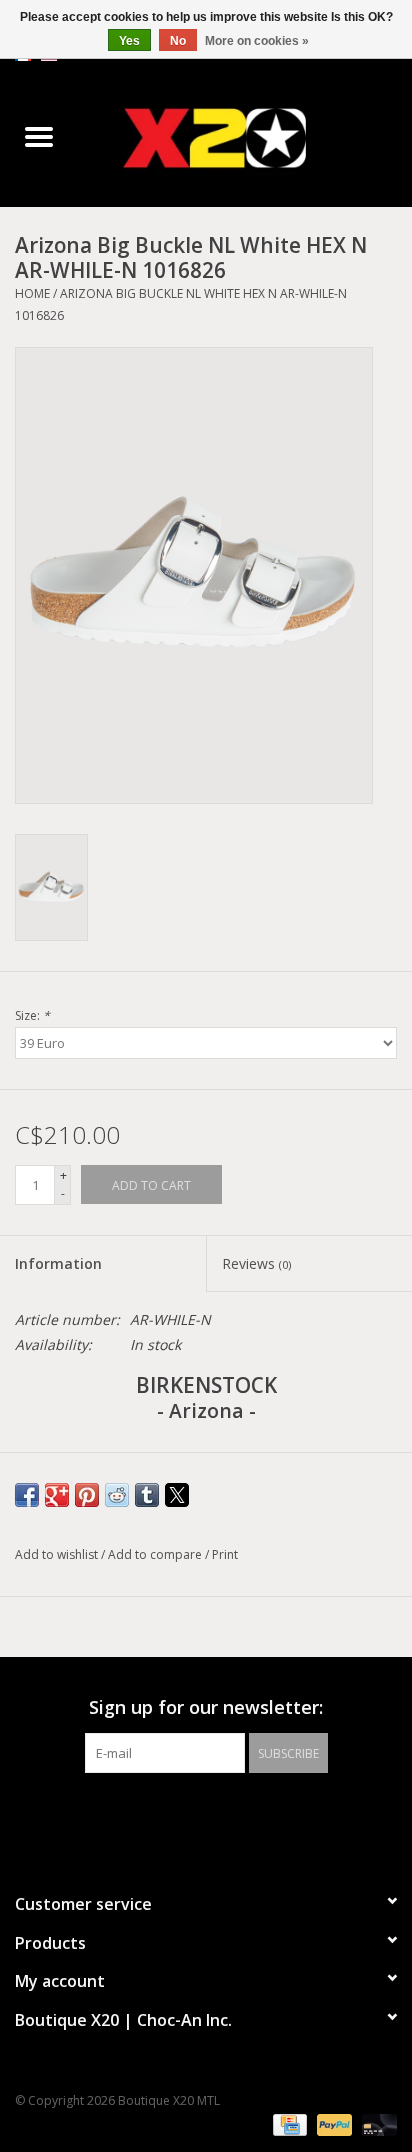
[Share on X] (177, 1495)
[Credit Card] (288, 2124)
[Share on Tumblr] (147, 1495)
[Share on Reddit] (117, 1495)
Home (32, 293)
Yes (129, 41)
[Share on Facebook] (27, 1495)
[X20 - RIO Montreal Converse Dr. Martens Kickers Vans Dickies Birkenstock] (245, 137)
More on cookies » (257, 41)
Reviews (256, 1263)
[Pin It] (87, 1495)
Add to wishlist (58, 1554)
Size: (32, 1015)
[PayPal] (332, 2124)
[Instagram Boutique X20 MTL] (224, 1814)
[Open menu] (39, 136)
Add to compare (156, 1554)
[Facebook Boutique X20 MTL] (188, 1814)
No (178, 41)
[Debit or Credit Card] (376, 2124)
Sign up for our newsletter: (206, 1707)
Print (225, 1554)
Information (58, 1263)
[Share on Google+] (57, 1495)
